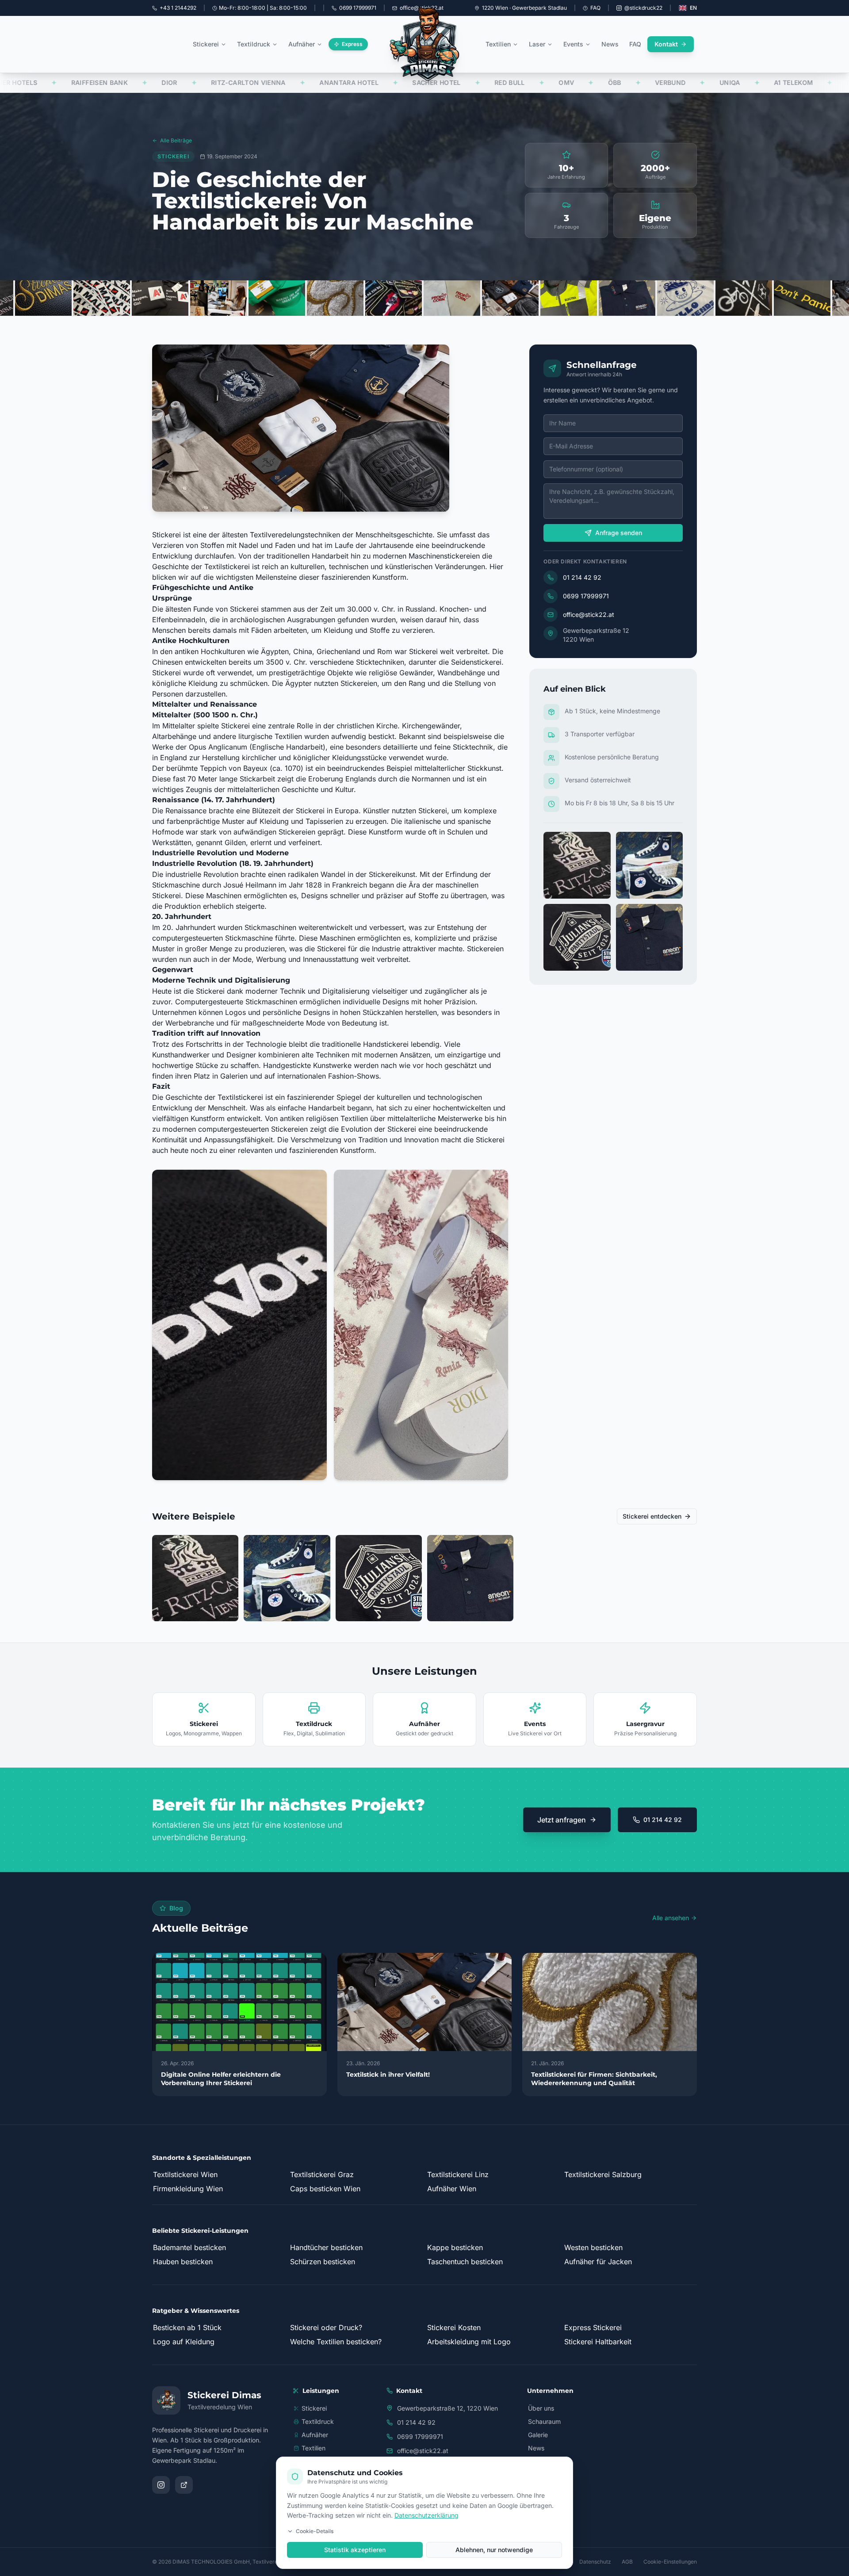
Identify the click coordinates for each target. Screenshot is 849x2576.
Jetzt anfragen (562, 1820)
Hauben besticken (183, 2262)
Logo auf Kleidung (184, 2342)
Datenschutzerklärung (426, 2515)
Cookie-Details (315, 2531)
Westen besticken (593, 2247)
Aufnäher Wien (452, 2189)
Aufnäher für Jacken (598, 2262)
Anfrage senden (619, 533)
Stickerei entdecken (652, 1516)
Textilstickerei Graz (322, 2174)
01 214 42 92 (582, 577)
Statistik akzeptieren (355, 2550)
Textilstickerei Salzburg (603, 2174)
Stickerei (206, 44)
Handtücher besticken (326, 2247)
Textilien (498, 44)
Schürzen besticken (323, 2262)
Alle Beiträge (176, 140)
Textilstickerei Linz (458, 2174)
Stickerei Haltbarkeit (598, 2342)
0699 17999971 (586, 596)
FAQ (595, 8)
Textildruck (254, 44)
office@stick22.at (589, 614)
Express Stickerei (593, 2327)
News (610, 44)
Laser (537, 44)
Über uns (541, 2408)
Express (352, 44)
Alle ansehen (671, 1918)
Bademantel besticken (189, 2247)
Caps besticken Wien (325, 2189)
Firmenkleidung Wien (188, 2189)
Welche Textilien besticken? (336, 2342)
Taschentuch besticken (465, 2262)
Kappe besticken (455, 2247)
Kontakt (666, 44)
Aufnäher (302, 44)
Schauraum (544, 2421)
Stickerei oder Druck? (326, 2327)
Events (573, 44)
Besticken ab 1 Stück (187, 2327)
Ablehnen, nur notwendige (494, 2550)
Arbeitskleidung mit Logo (469, 2342)
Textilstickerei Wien (185, 2174)
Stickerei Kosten (454, 2327)
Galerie (538, 2435)
